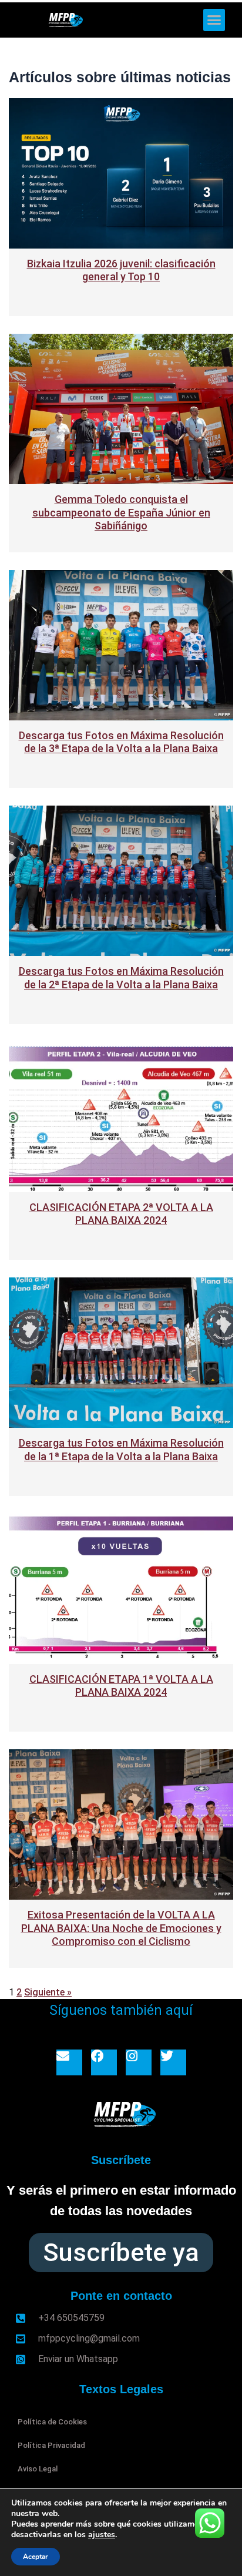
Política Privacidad (51, 2445)
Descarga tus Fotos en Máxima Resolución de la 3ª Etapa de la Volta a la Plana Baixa (121, 742)
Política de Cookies (52, 2422)
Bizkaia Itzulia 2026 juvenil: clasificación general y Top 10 (121, 270)
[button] (214, 20)
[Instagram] (139, 2062)
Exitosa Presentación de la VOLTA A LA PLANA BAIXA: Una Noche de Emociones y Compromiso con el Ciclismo (121, 1928)
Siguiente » (48, 1992)
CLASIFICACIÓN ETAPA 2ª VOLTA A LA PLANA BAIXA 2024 (121, 1214)
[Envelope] (69, 2062)
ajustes (102, 2535)
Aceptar (36, 2557)
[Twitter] (173, 2062)
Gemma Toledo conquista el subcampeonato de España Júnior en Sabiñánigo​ (121, 512)
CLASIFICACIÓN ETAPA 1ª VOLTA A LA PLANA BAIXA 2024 (121, 1686)
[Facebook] (104, 2062)
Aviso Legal (38, 2469)
